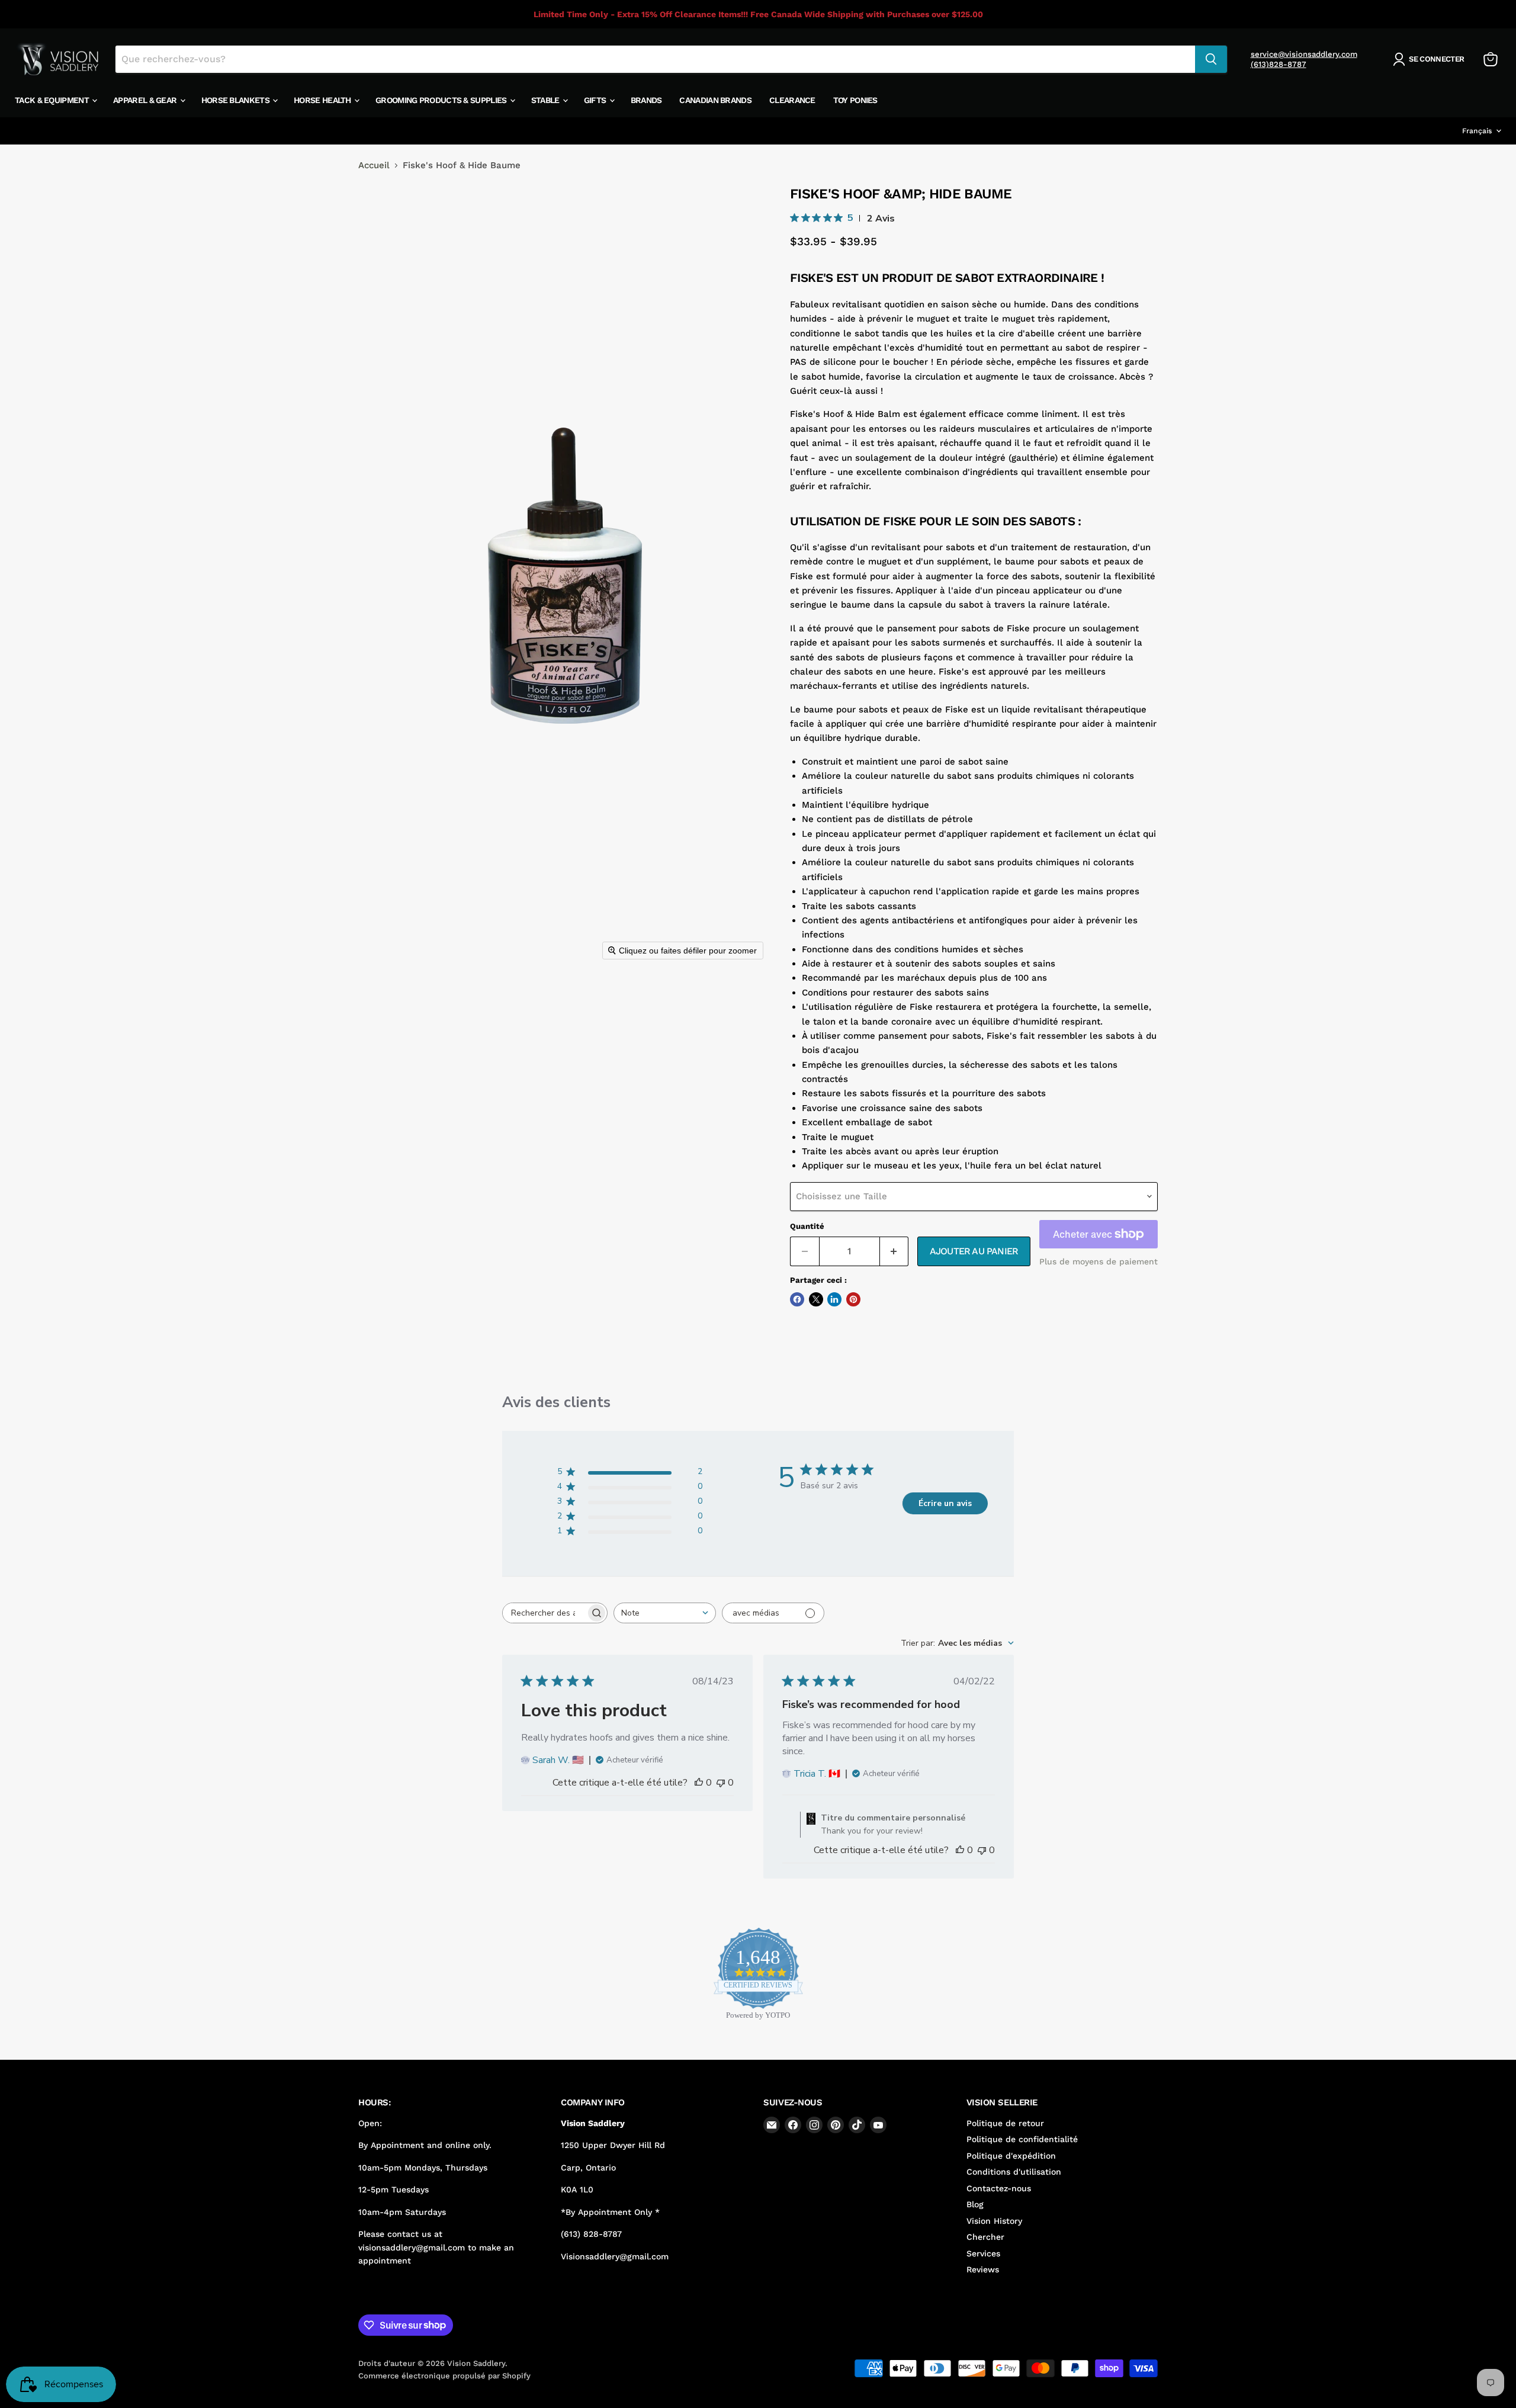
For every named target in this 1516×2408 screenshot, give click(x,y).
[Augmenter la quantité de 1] (894, 1251)
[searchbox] (544, 1613)
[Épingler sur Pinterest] (853, 1299)
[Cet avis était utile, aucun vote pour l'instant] (699, 1783)
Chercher (985, 2237)
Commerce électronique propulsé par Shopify (444, 2376)
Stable (546, 100)
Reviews (983, 2269)
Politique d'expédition (1011, 2156)
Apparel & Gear (146, 100)
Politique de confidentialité (1022, 2139)
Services (983, 2253)
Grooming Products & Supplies (442, 100)
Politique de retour (1005, 2123)
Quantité (807, 1226)
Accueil (374, 166)
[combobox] (665, 1613)
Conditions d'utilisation (1014, 2172)
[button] (1431, 59)
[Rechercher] (1211, 59)
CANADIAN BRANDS (715, 100)
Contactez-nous (999, 2188)
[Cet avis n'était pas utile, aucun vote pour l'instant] (721, 1783)
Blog (975, 2204)
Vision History (994, 2221)
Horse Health (323, 100)
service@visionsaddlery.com (1304, 54)
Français (1477, 131)
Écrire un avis (945, 1503)
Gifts (596, 100)
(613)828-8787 (1279, 64)
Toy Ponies (855, 100)
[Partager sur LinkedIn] (834, 1299)
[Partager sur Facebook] (797, 1299)
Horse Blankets (237, 100)
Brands (646, 100)
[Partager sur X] (816, 1299)
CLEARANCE (792, 100)
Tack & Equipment (53, 100)
